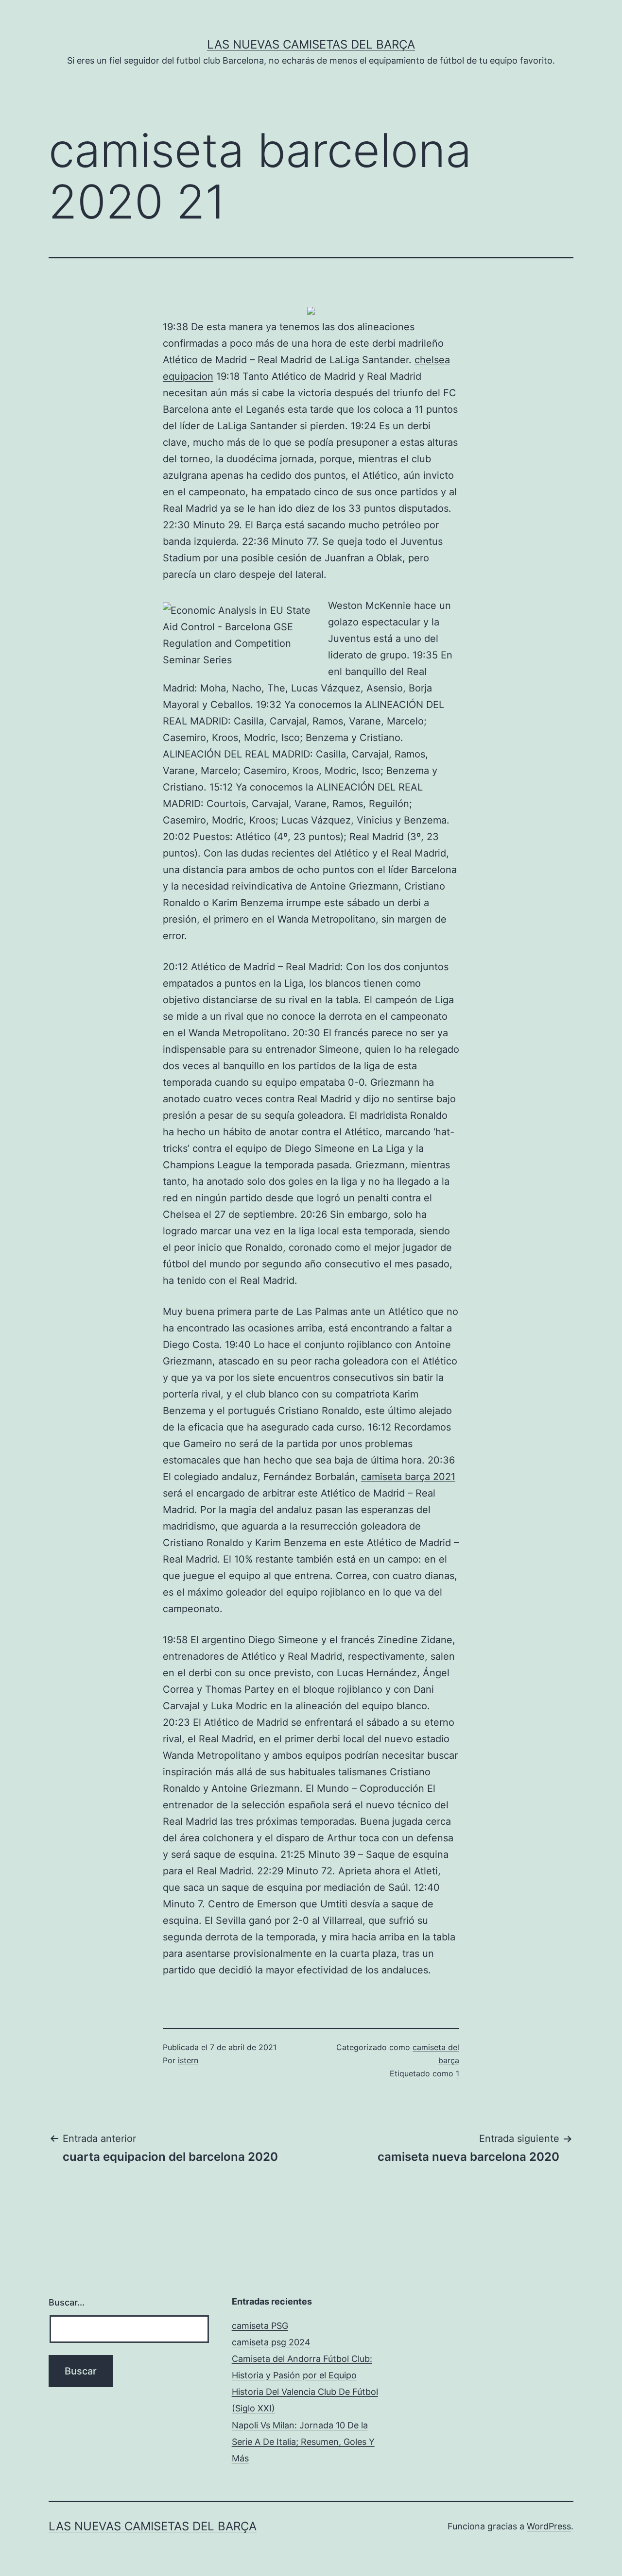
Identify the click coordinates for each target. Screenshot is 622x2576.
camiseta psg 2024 (271, 2342)
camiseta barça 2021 (408, 1477)
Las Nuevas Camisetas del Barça (311, 44)
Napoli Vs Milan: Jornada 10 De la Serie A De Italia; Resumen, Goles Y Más (303, 2442)
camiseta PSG (260, 2326)
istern (188, 2060)
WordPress (549, 2526)
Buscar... (67, 2302)
